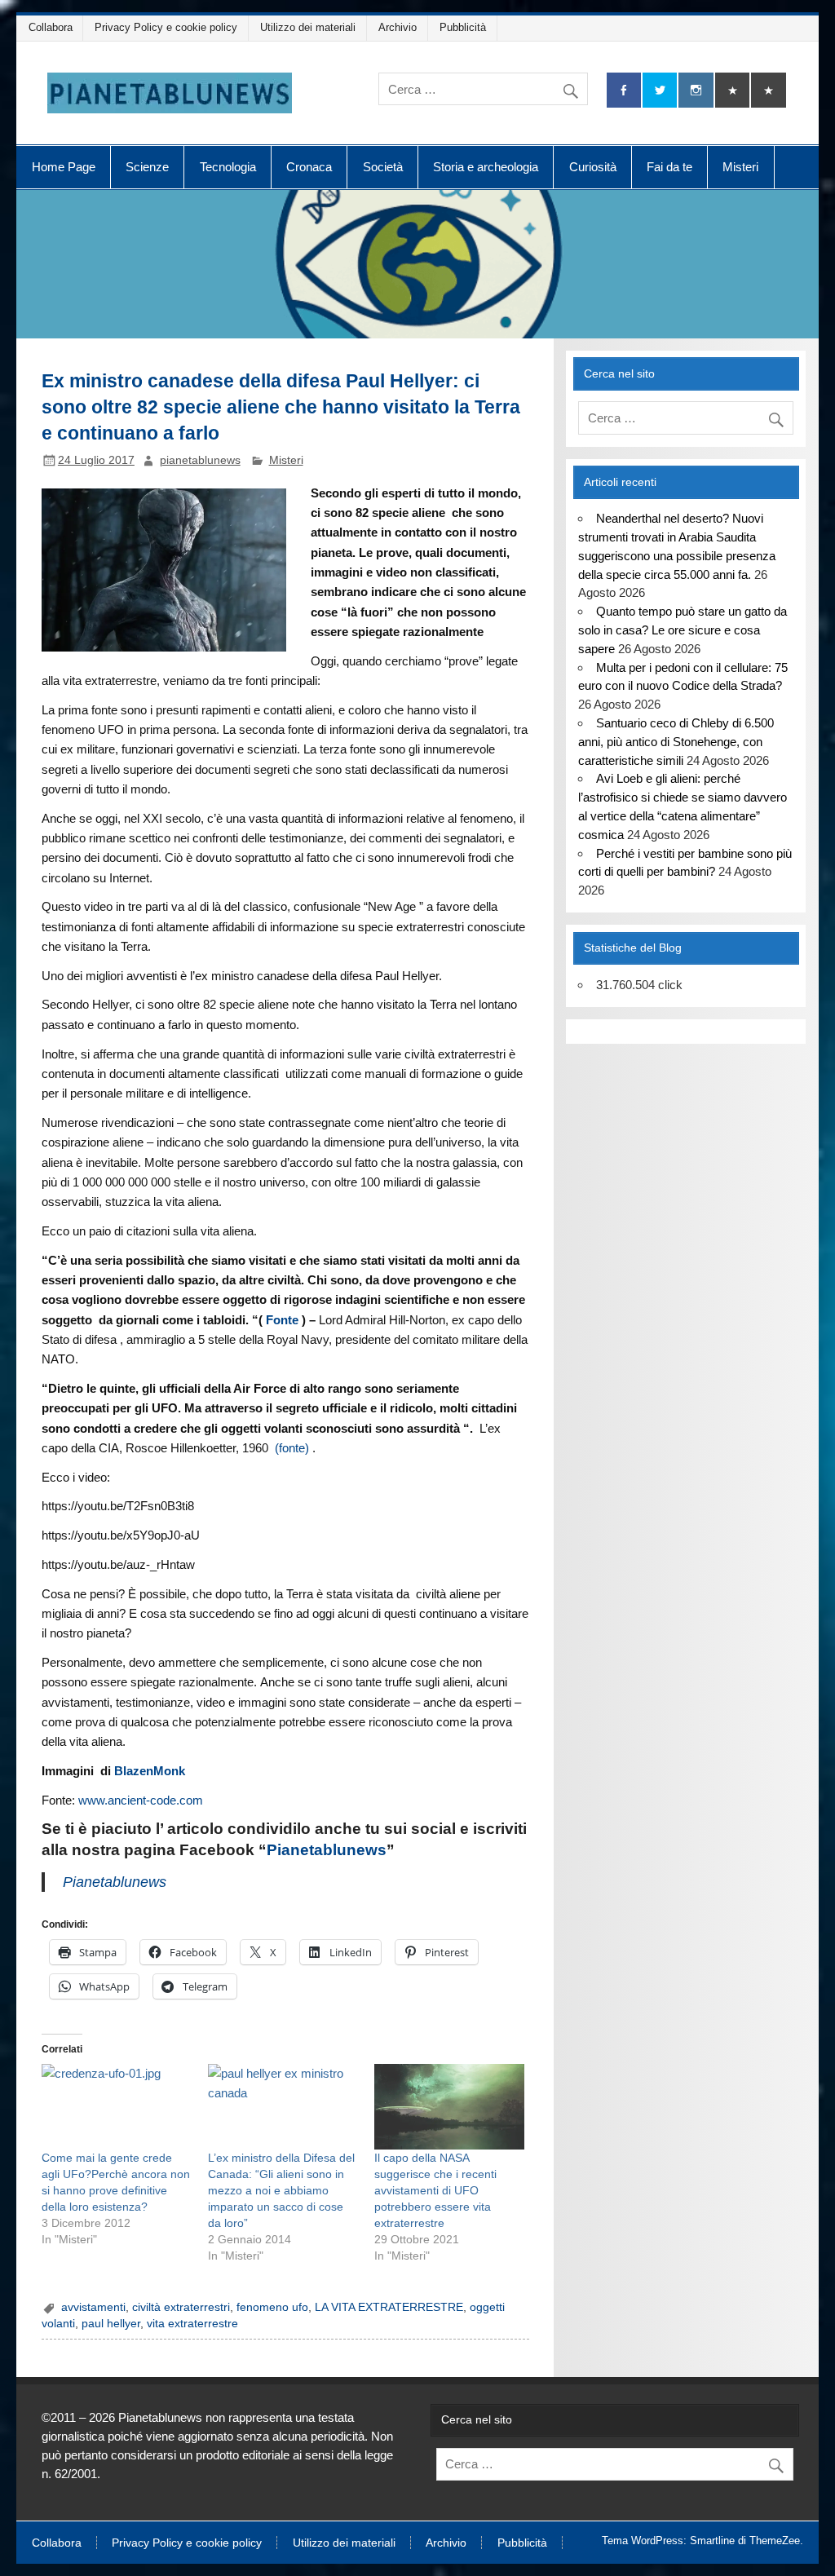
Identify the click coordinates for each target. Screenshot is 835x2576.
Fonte (282, 1320)
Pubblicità (463, 27)
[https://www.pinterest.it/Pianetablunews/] (732, 90)
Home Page (64, 167)
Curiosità (593, 167)
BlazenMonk (150, 1771)
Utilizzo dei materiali (308, 27)
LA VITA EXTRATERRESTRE (389, 2307)
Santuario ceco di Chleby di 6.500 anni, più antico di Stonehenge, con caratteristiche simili (676, 742)
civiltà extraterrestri (181, 2307)
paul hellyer (111, 2324)
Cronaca (309, 167)
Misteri (740, 167)
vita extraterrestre (192, 2324)
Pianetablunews (327, 1850)
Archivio (398, 27)
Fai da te (669, 167)
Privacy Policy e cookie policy (166, 27)
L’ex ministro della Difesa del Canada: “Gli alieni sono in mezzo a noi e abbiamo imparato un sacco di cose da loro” (281, 2190)
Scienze (147, 167)
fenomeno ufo (272, 2307)
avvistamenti (93, 2307)
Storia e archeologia (486, 167)
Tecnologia (228, 167)
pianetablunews (200, 460)
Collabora (51, 27)
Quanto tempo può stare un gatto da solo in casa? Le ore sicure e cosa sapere (682, 630)
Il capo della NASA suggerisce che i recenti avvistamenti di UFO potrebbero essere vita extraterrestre (435, 2190)
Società (383, 167)
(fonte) (292, 1448)
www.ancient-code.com (141, 1800)
